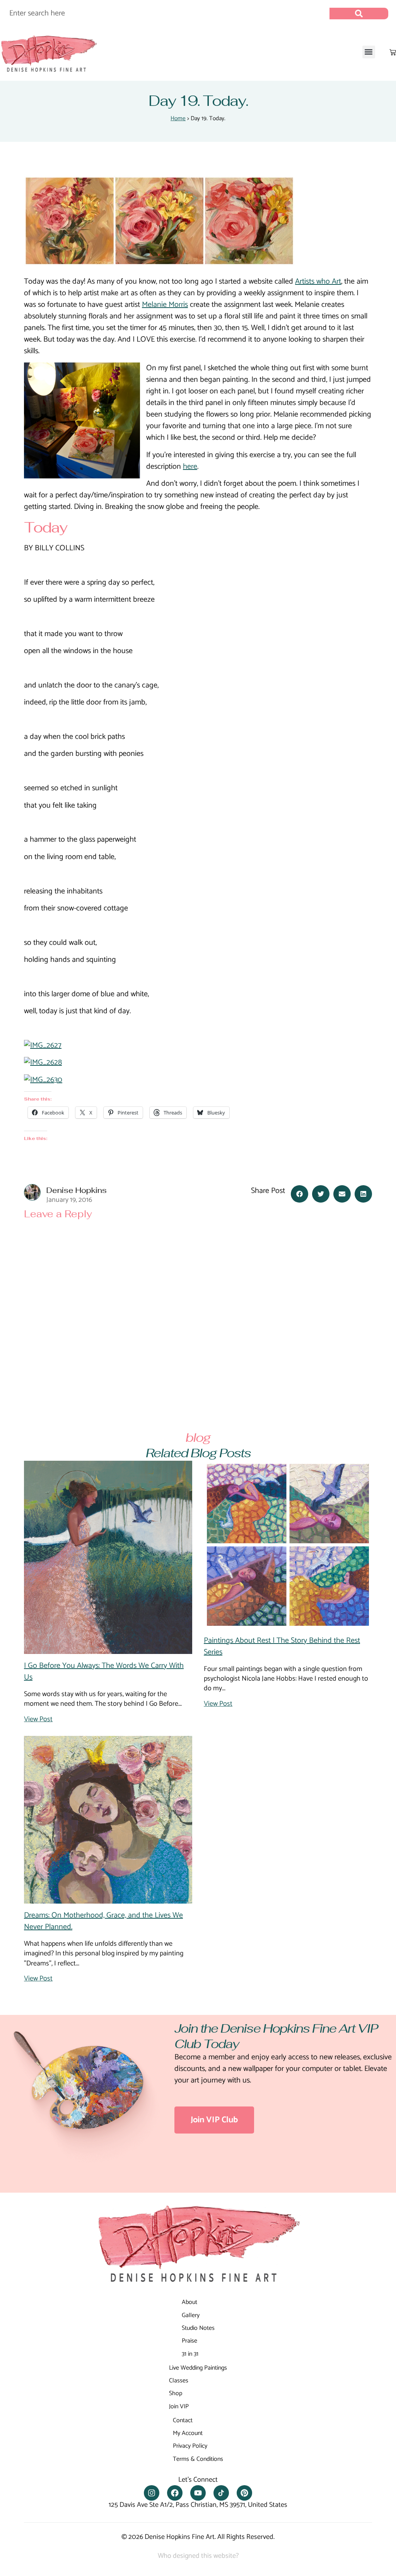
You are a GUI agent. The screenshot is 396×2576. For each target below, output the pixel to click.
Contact (183, 2420)
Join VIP (179, 2407)
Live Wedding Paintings (198, 2368)
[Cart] (393, 52)
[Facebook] (175, 2493)
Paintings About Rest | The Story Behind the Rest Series (282, 1646)
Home (178, 118)
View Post (38, 1719)
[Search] (359, 14)
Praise (189, 2341)
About (189, 2302)
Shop (176, 2393)
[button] (369, 52)
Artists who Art (318, 282)
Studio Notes (198, 2328)
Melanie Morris (165, 305)
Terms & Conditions (198, 2459)
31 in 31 (190, 2354)
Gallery (191, 2315)
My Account (188, 2433)
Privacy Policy (190, 2446)
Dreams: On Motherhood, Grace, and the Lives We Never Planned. (103, 1921)
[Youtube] (198, 2493)
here (190, 467)
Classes (179, 2381)
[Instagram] (152, 2493)
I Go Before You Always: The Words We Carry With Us (104, 1672)
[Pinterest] (244, 2493)
